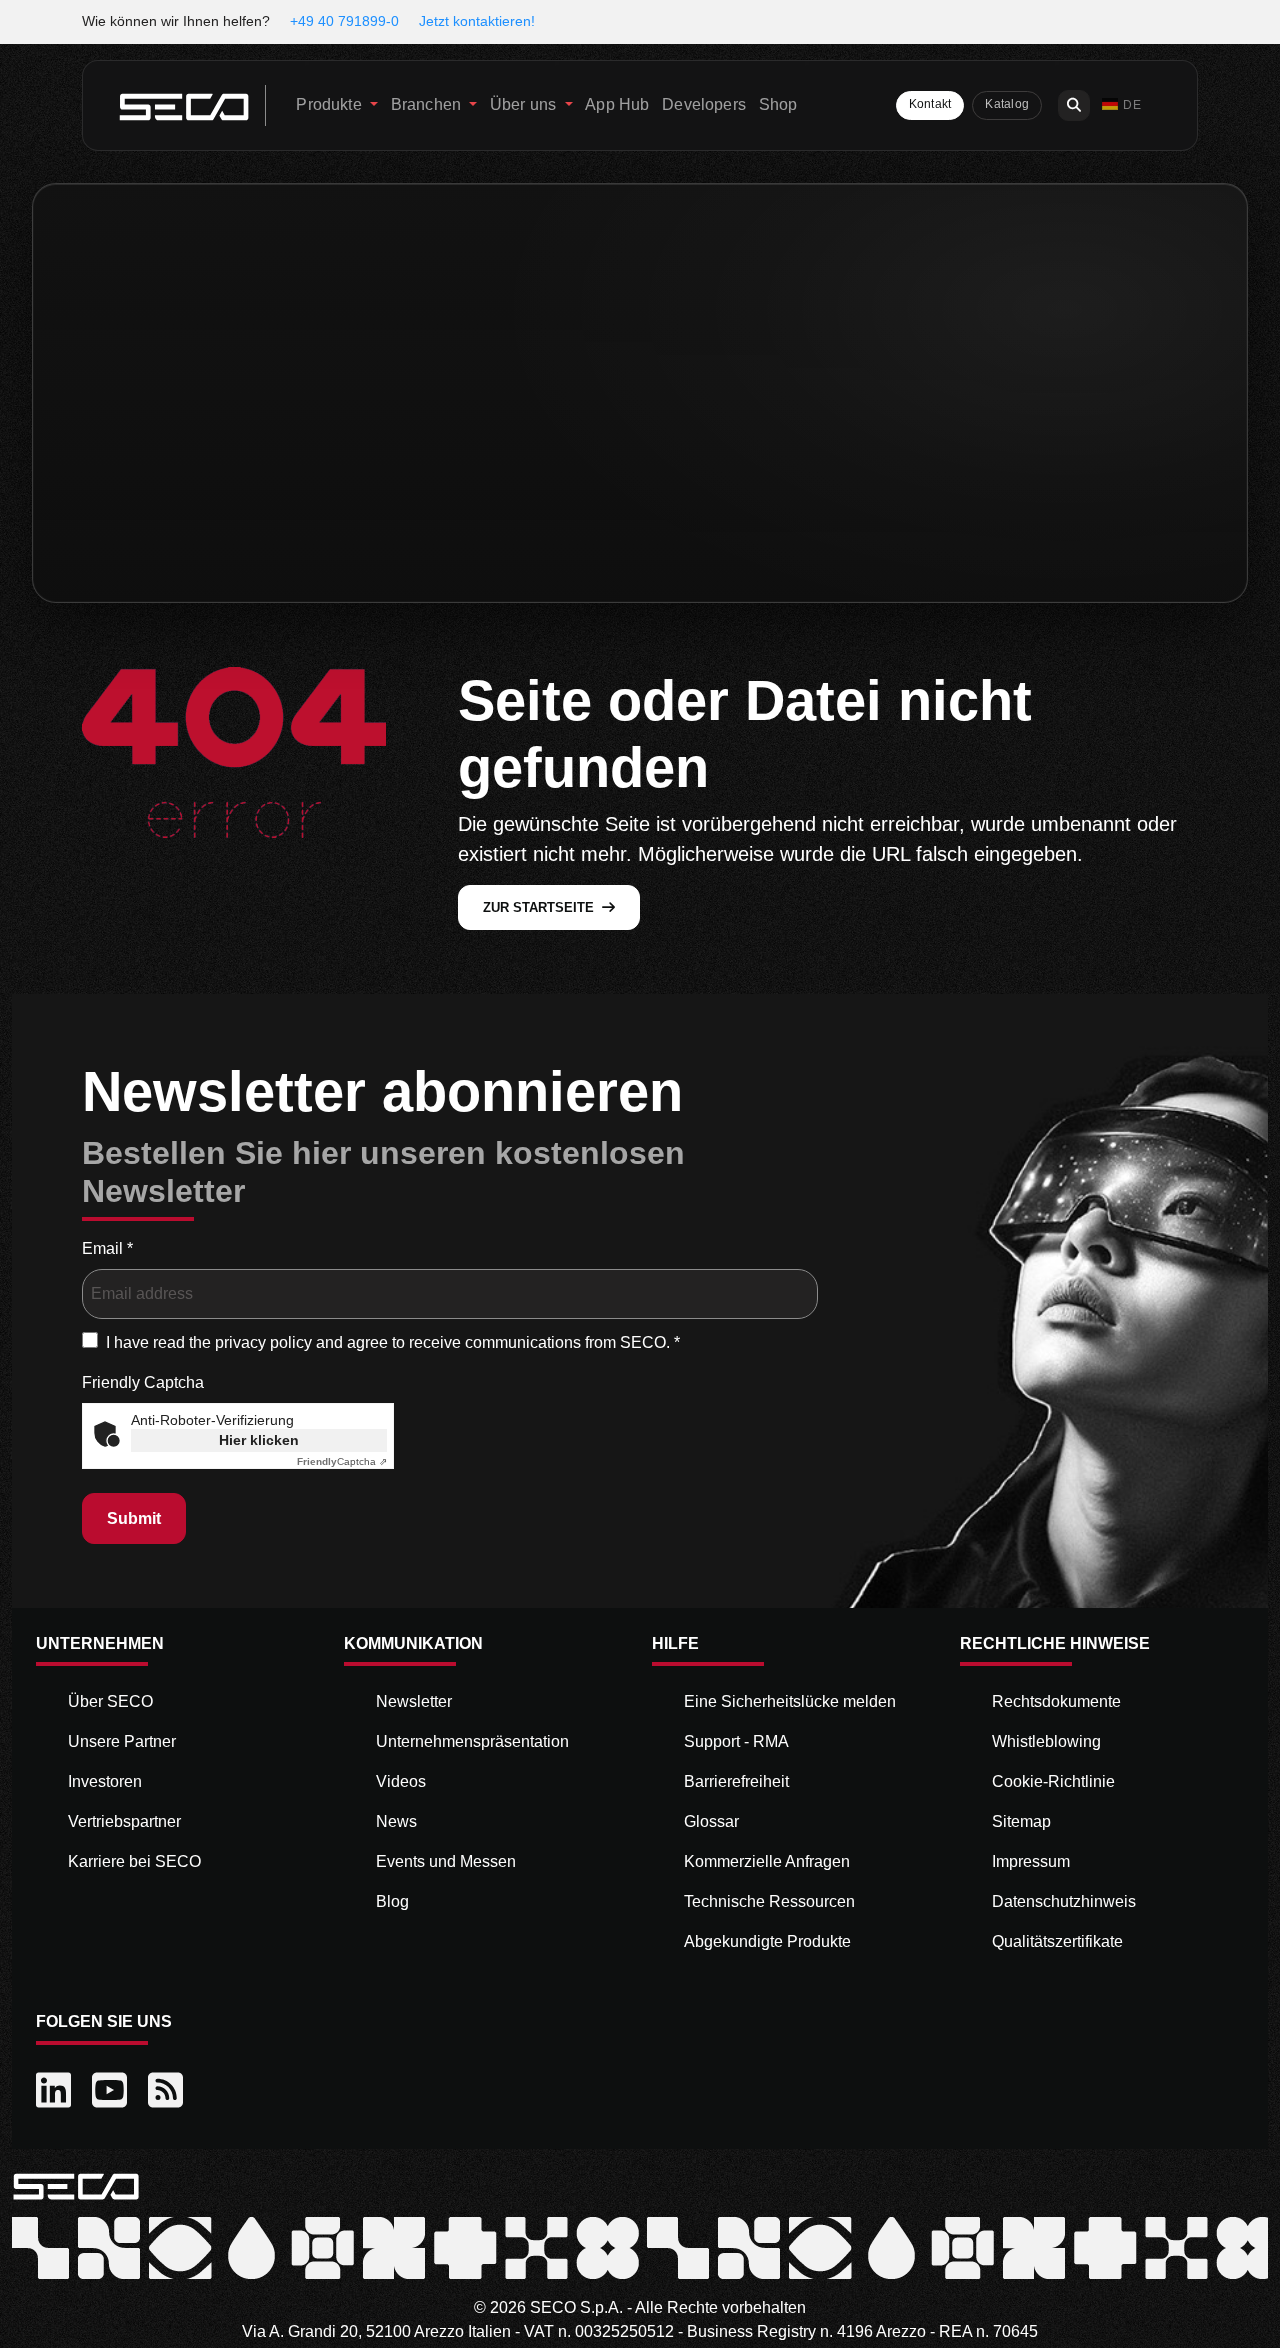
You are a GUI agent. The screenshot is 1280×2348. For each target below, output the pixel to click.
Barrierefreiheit (736, 1781)
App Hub (617, 104)
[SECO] (76, 2184)
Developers (704, 104)
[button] (1121, 105)
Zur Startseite (538, 907)
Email (107, 1248)
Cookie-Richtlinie (1053, 1781)
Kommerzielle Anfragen (767, 1861)
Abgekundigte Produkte (767, 1941)
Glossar (711, 1821)
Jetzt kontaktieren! (477, 21)
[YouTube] (112, 2091)
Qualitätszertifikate (1057, 1941)
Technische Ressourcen (769, 1901)
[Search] (1074, 105)
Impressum (1031, 1861)
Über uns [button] (525, 104)
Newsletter (414, 1701)
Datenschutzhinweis (1064, 1901)
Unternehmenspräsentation (472, 1741)
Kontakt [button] (930, 104)
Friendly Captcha (143, 1382)
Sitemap (1021, 1821)
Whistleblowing (1046, 1741)
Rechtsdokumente (1056, 1701)
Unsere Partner (122, 1741)
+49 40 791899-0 (344, 21)
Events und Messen (446, 1861)
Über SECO (110, 1701)
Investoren (105, 1781)
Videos (401, 1781)
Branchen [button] (428, 104)
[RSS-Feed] (168, 2091)
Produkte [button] (330, 104)
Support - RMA (736, 1741)
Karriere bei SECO (134, 1861)
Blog (392, 1901)
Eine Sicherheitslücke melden (790, 1701)
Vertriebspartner (124, 1821)
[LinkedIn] (56, 2091)
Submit (134, 1518)
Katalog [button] (1007, 104)
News (396, 1821)
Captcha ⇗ (342, 1461)
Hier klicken (259, 1440)
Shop (778, 104)
